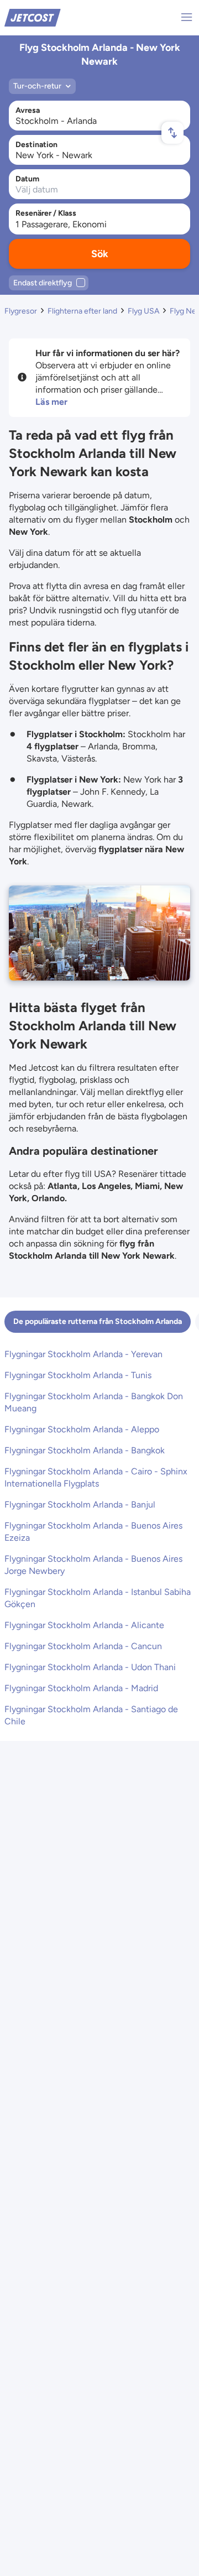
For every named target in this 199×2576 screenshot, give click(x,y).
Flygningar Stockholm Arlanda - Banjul (80, 1505)
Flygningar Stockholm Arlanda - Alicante (84, 1625)
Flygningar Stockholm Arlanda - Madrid (81, 1688)
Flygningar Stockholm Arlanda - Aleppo (82, 1429)
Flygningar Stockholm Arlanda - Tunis (78, 1375)
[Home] (33, 17)
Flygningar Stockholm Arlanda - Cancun (83, 1646)
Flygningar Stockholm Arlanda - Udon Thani (90, 1667)
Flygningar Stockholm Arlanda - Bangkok (85, 1450)
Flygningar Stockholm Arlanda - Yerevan (83, 1354)
